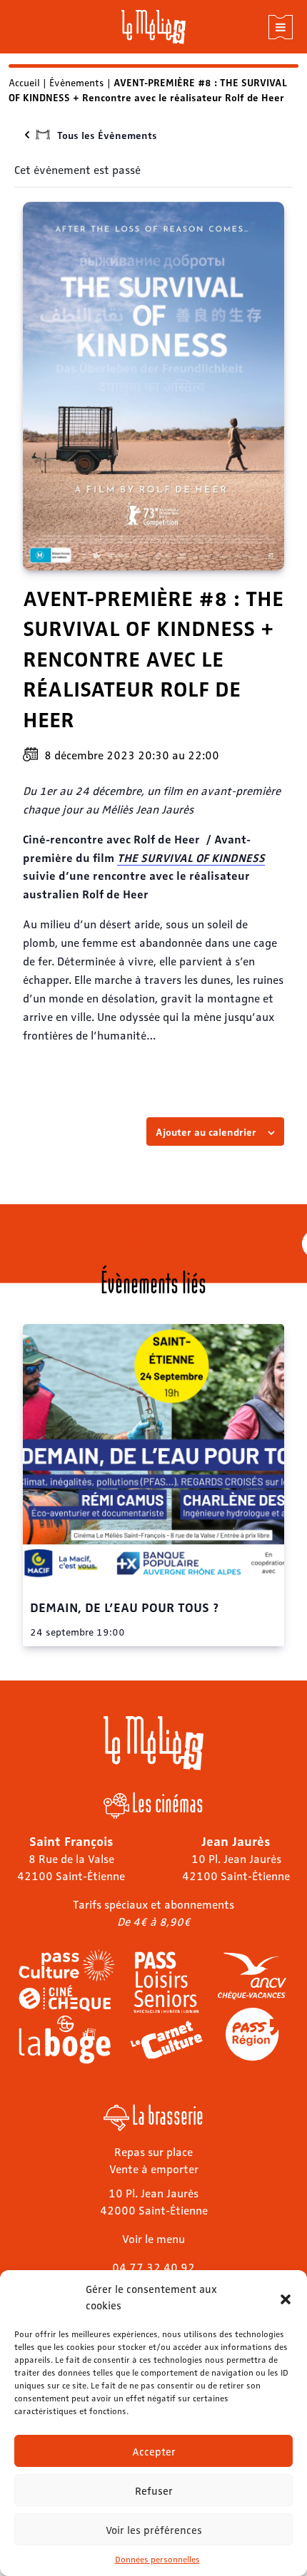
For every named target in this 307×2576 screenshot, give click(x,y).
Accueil (24, 82)
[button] (286, 2297)
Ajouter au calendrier (206, 1132)
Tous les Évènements (107, 135)
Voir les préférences (154, 2530)
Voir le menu (153, 2238)
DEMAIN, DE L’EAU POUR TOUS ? (125, 1606)
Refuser (154, 2490)
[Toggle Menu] (281, 27)
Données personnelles (157, 2559)
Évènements (77, 82)
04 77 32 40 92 (153, 2267)
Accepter (154, 2451)
